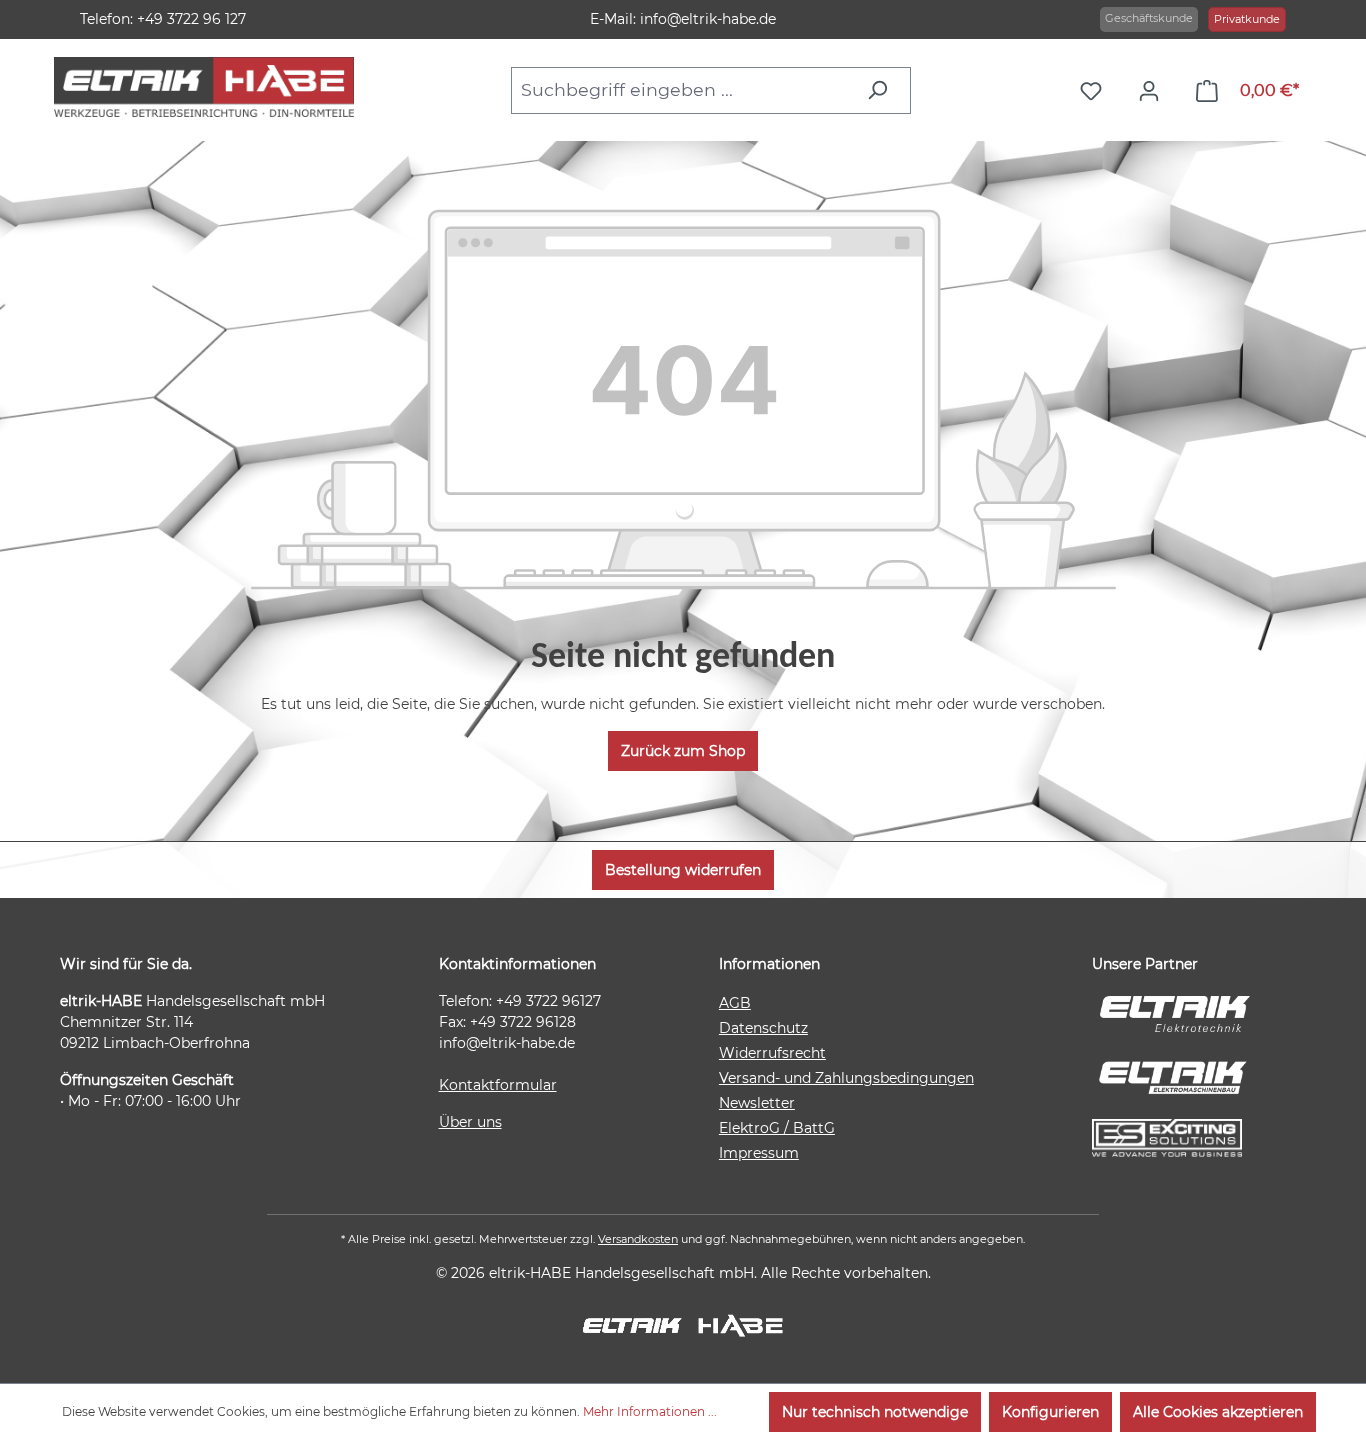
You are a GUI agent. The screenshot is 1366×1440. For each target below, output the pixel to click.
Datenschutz (763, 1028)
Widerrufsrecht (772, 1053)
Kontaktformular (498, 1085)
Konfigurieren (1050, 1412)
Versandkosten (638, 1239)
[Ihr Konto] (1154, 91)
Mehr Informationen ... (650, 1411)
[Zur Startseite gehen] (204, 87)
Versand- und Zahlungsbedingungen (846, 1078)
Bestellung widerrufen (683, 870)
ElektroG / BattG (777, 1128)
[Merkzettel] (1096, 91)
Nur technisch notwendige (875, 1412)
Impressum (759, 1153)
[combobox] (683, 90)
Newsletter (757, 1103)
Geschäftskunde (1149, 18)
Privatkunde (1247, 19)
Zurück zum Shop (683, 751)
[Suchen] (882, 90)
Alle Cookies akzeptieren (1218, 1412)
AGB (735, 1003)
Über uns (470, 1122)
